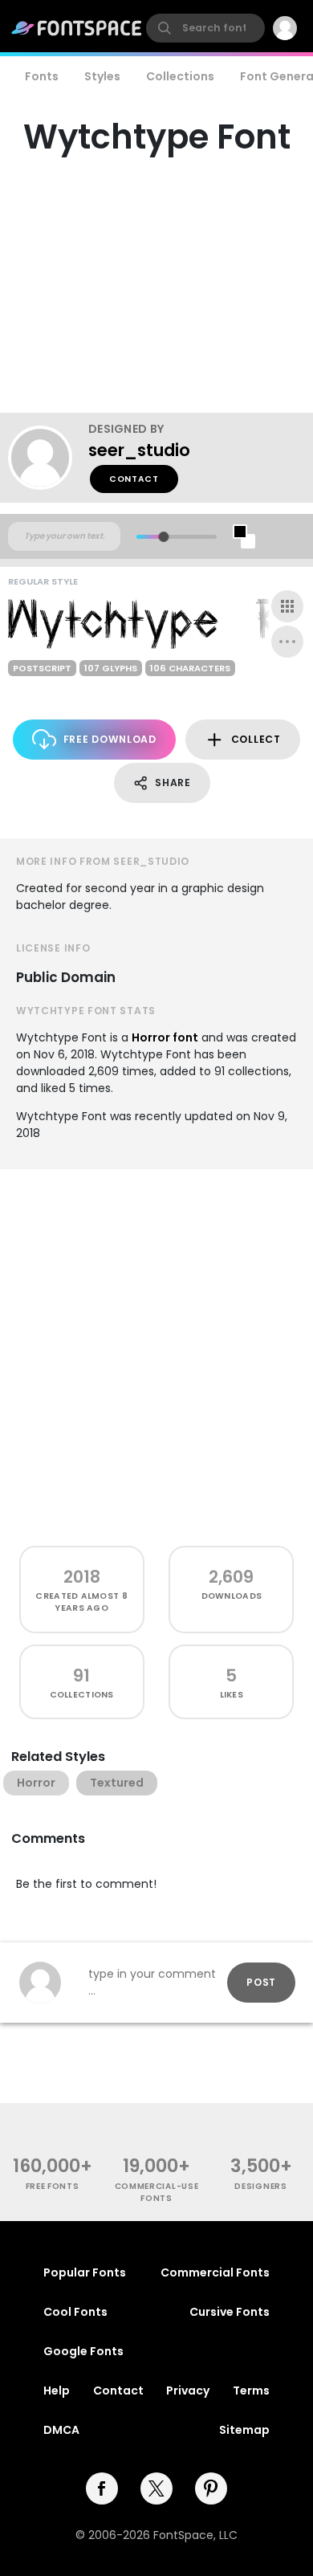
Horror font (165, 1037)
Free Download (110, 739)
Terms (251, 2391)
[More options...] (287, 642)
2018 (82, 1577)
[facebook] (102, 2488)
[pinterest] (211, 2488)
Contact (134, 479)
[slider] (163, 537)
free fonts (53, 2186)
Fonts (42, 76)
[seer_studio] (48, 458)
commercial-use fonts (157, 2192)
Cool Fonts (75, 2312)
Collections (180, 76)
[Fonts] (77, 28)
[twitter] (156, 2488)
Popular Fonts (85, 2272)
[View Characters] (287, 606)
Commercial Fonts (215, 2272)
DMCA (61, 2430)
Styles (102, 76)
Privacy (188, 2391)
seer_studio (139, 450)
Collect (256, 739)
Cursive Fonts (230, 2312)
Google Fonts (83, 2351)
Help (57, 2391)
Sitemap (244, 2430)
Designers (260, 2186)
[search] (205, 28)
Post (261, 1982)
